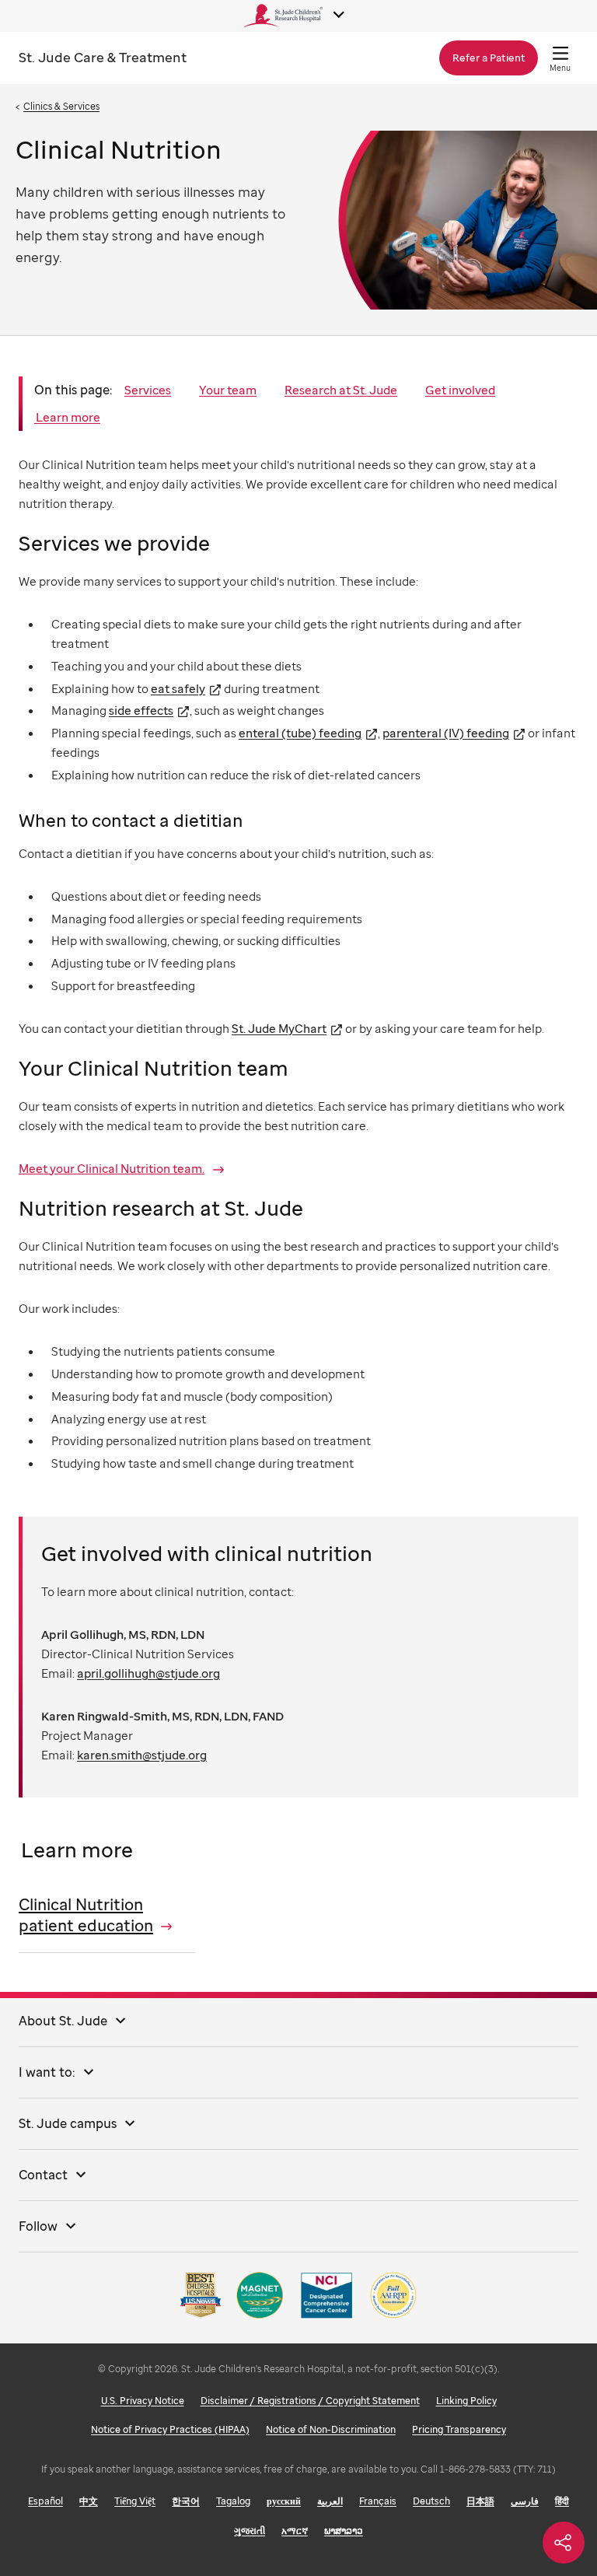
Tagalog (233, 2501)
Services (148, 390)
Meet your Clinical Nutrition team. (112, 1168)
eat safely (178, 688)
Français (378, 2501)
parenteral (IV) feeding (446, 733)
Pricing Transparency (459, 2429)
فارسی (525, 2501)
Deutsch (431, 2501)
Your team (228, 390)
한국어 (186, 2501)
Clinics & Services (61, 106)
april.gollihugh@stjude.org (148, 1673)
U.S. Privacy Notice (143, 2401)
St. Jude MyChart (279, 1028)
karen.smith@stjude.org (142, 1755)
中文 (89, 2501)
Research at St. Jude (341, 390)
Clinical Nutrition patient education (86, 1915)
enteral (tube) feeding (300, 733)
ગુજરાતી (250, 2530)
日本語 (480, 2501)
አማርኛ (295, 2530)
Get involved (460, 390)
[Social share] (564, 2543)
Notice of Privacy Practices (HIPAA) (170, 2429)
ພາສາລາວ (344, 2530)
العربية (330, 2501)
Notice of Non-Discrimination (331, 2429)
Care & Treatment (103, 57)
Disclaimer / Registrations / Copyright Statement (310, 2401)
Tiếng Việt (135, 2501)
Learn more (67, 417)
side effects (141, 710)
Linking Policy (466, 2401)
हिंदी (562, 2501)
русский (284, 2501)
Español (45, 2501)
